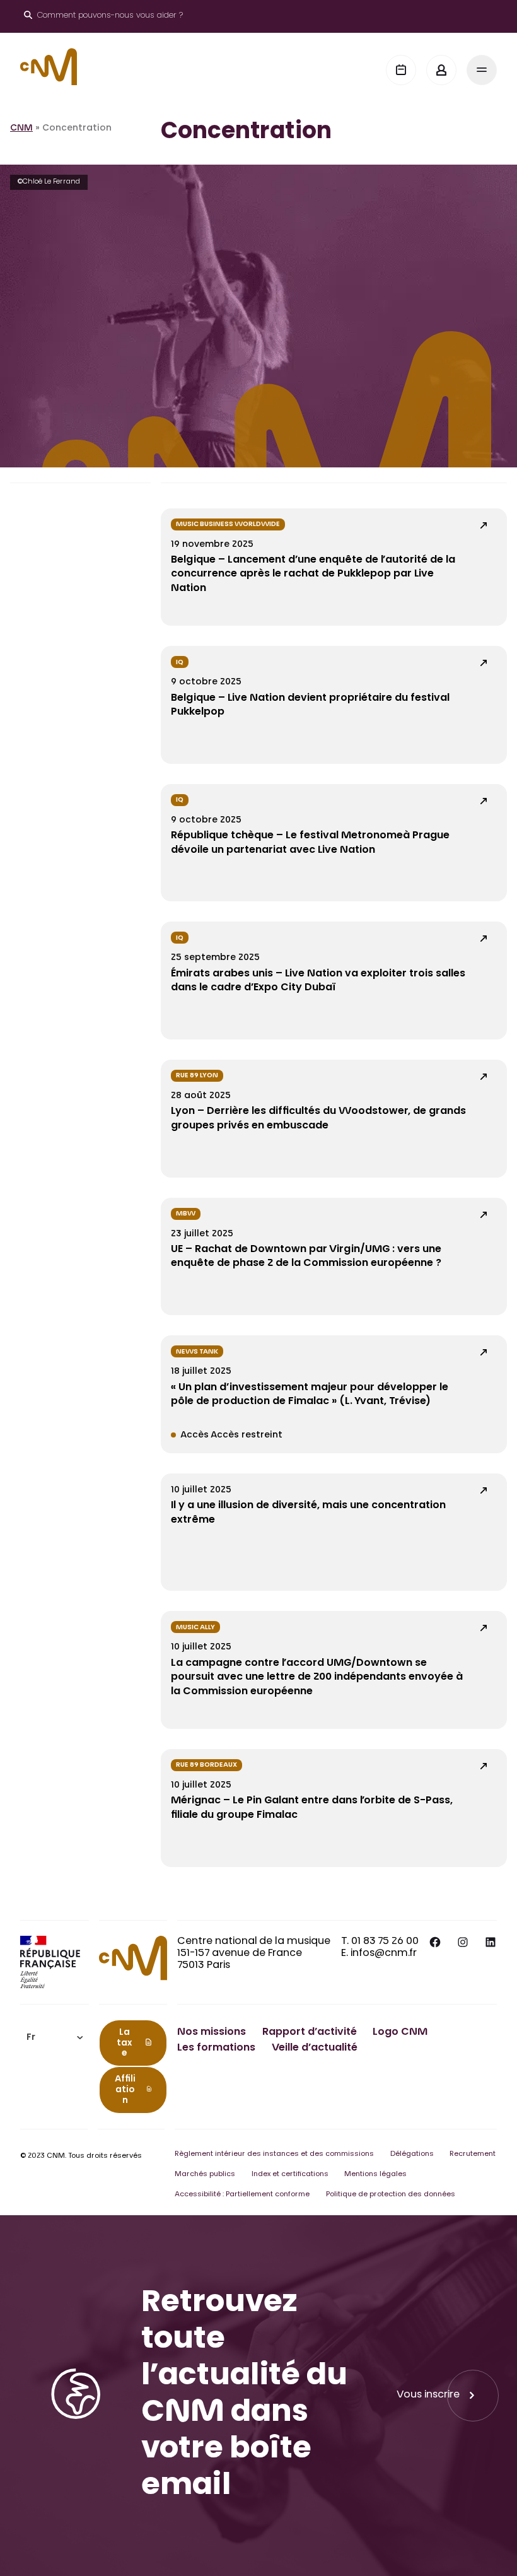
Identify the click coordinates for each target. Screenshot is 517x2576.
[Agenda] (401, 70)
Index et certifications (290, 2175)
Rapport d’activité (310, 2032)
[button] (55, 2038)
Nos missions (212, 2032)
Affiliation (125, 2090)
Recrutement (473, 2154)
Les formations (216, 2048)
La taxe (124, 2044)
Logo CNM (400, 2032)
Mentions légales (375, 2175)
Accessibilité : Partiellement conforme (242, 2195)
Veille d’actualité (315, 2048)
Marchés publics (205, 2175)
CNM (21, 129)
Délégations (412, 2154)
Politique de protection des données (391, 2195)
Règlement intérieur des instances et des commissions (274, 2154)
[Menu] (482, 70)
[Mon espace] (441, 70)
